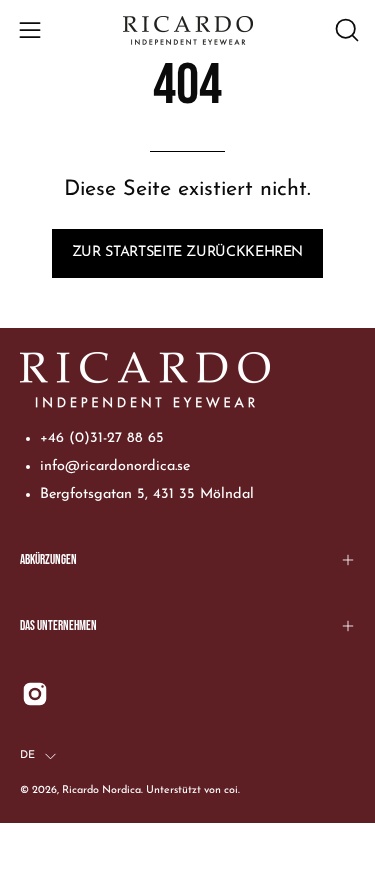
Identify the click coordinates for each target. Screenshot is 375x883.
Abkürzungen (48, 560)
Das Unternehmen (58, 626)
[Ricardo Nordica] (188, 30)
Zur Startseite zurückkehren (187, 252)
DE (27, 755)
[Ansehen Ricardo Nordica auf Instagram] (35, 694)
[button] (345, 30)
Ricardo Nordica (101, 790)
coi (231, 790)
